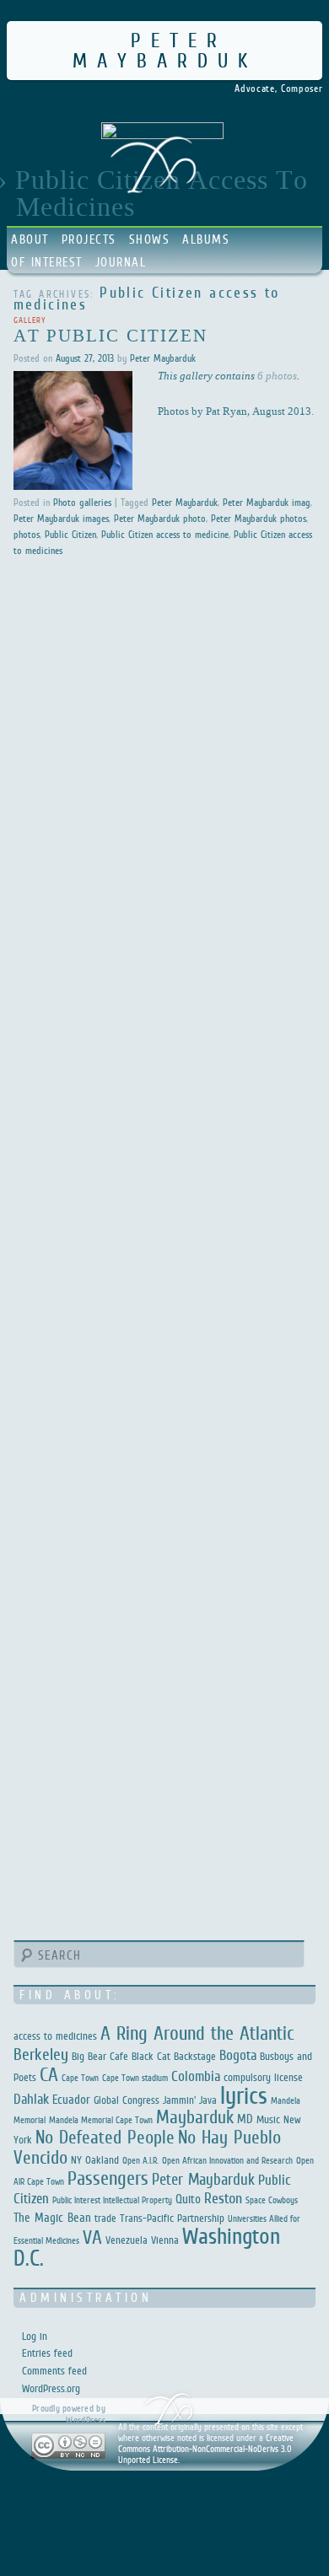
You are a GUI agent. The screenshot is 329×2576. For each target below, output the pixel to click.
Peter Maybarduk (165, 50)
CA (49, 2074)
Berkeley (41, 2054)
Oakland (102, 2160)
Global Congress (127, 2100)
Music (268, 2119)
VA (92, 2237)
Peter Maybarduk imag (267, 503)
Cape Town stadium (135, 2078)
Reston (223, 2198)
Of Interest (47, 262)
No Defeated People (105, 2137)
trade (105, 2218)
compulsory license (263, 2077)
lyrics (244, 2095)
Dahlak (31, 2099)
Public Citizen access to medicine (165, 535)
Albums (206, 239)
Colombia (196, 2076)
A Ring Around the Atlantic (197, 2033)
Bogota (238, 2055)
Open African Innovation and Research (227, 2160)
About (30, 239)
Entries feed (47, 2353)
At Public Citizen (111, 335)
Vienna (165, 2240)
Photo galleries (82, 503)
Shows (150, 239)
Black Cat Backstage (174, 2056)
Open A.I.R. (140, 2160)
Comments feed (54, 2371)
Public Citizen (70, 535)
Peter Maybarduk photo (160, 519)
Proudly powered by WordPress (69, 2414)
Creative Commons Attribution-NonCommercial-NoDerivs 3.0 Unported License (206, 2449)
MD (245, 2119)
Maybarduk (195, 2117)
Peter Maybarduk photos (259, 519)
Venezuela (127, 2240)
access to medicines (55, 2036)
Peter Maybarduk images (61, 519)
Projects (89, 239)
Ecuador (71, 2099)
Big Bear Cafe (100, 2056)
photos (27, 535)
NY (76, 2160)
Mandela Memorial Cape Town (101, 2120)
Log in (35, 2336)
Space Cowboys (272, 2200)
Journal (121, 262)
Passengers (108, 2178)
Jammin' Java (190, 2100)
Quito (188, 2199)
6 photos (277, 375)
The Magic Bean (52, 2217)
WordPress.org (51, 2388)
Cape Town (80, 2078)
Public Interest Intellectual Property (112, 2200)
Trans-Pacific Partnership (172, 2218)
